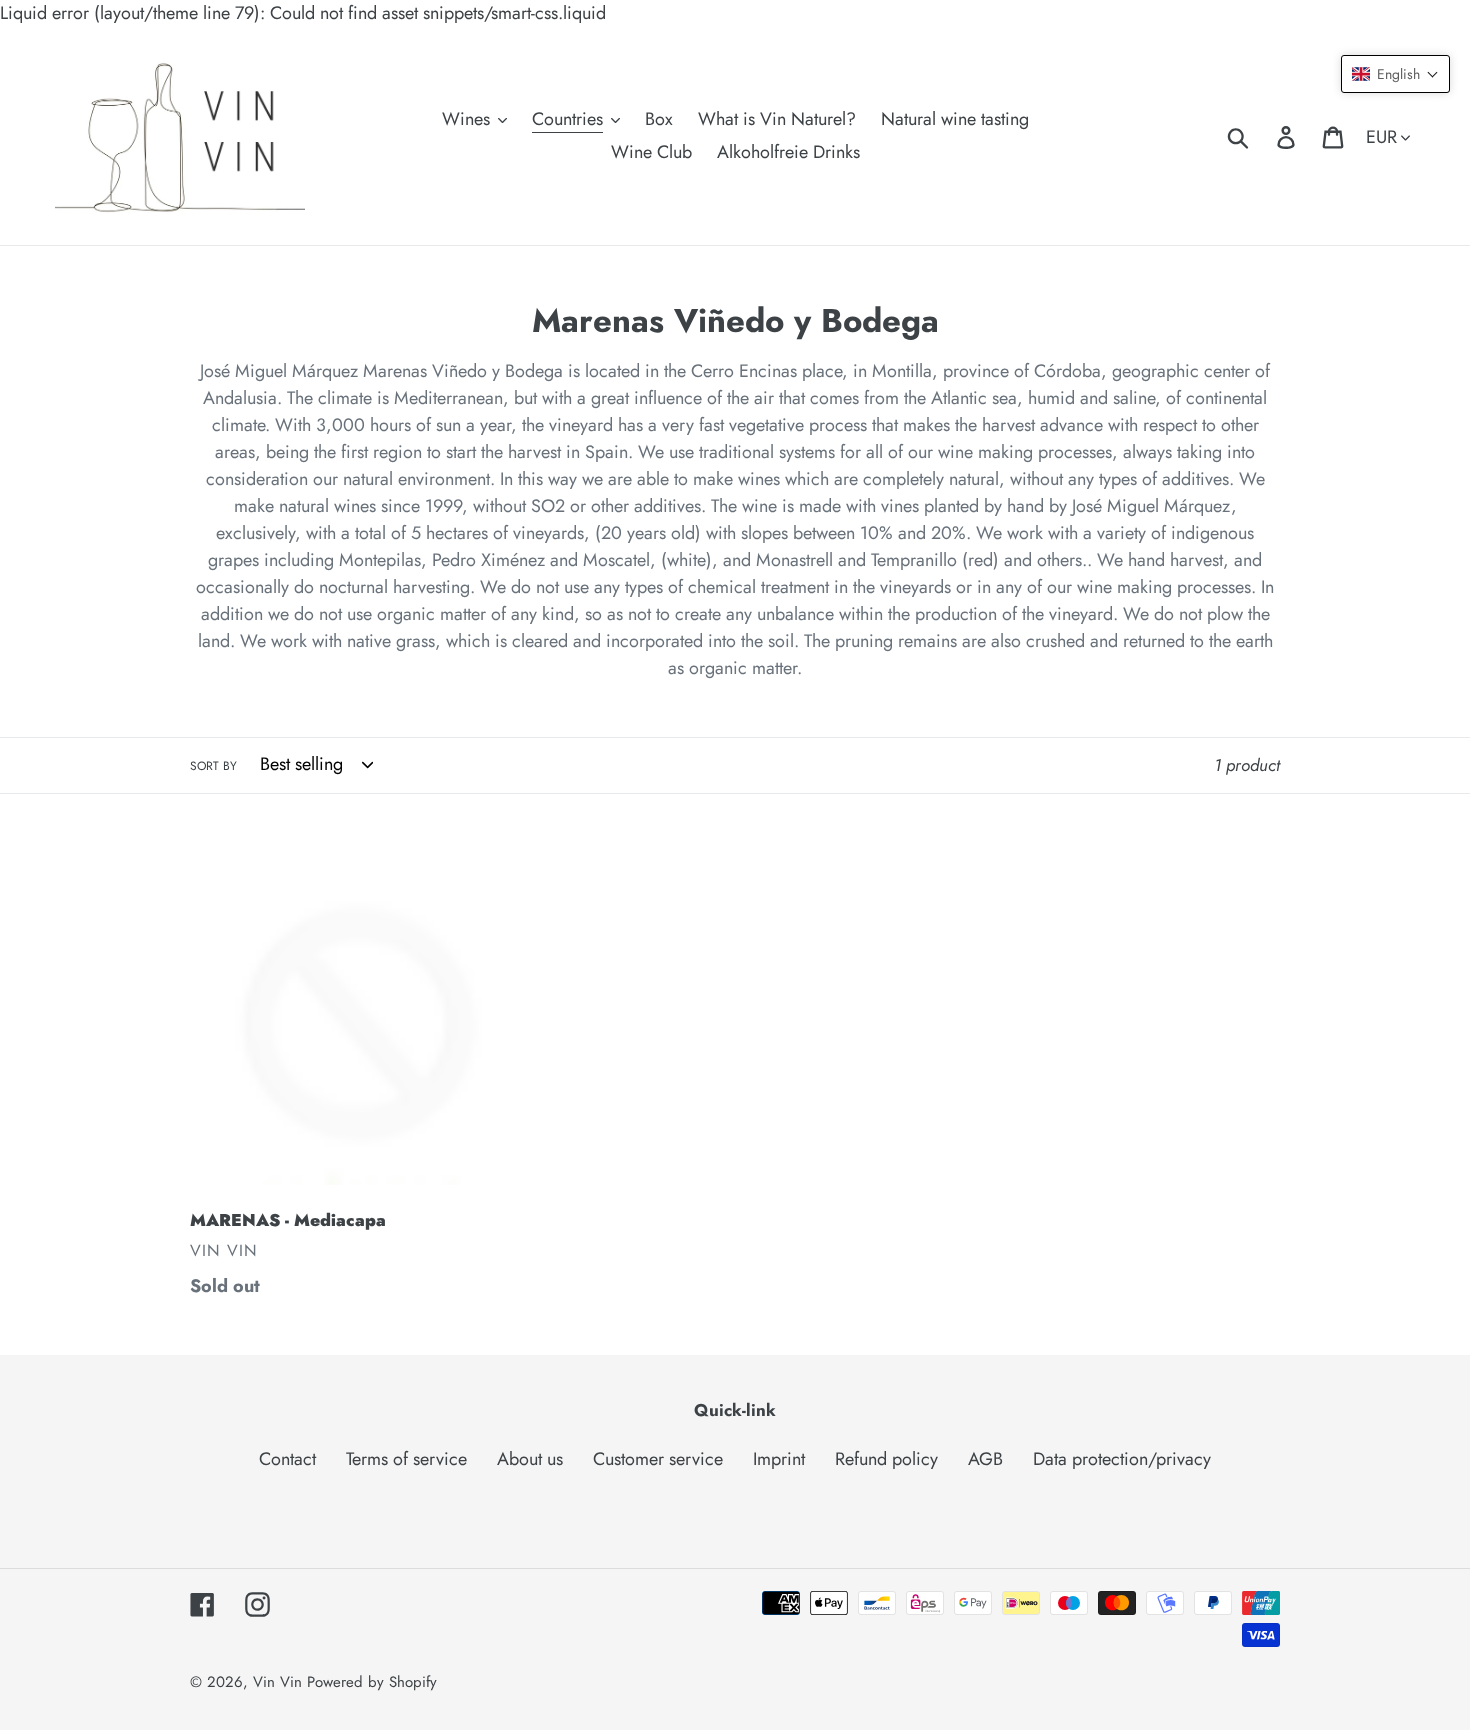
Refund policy (886, 1459)
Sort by (213, 766)
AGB (985, 1459)
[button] (1395, 74)
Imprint (779, 1459)
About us (530, 1459)
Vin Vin (280, 1682)
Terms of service (406, 1459)
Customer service (658, 1459)
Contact (287, 1459)
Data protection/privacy (1122, 1459)
